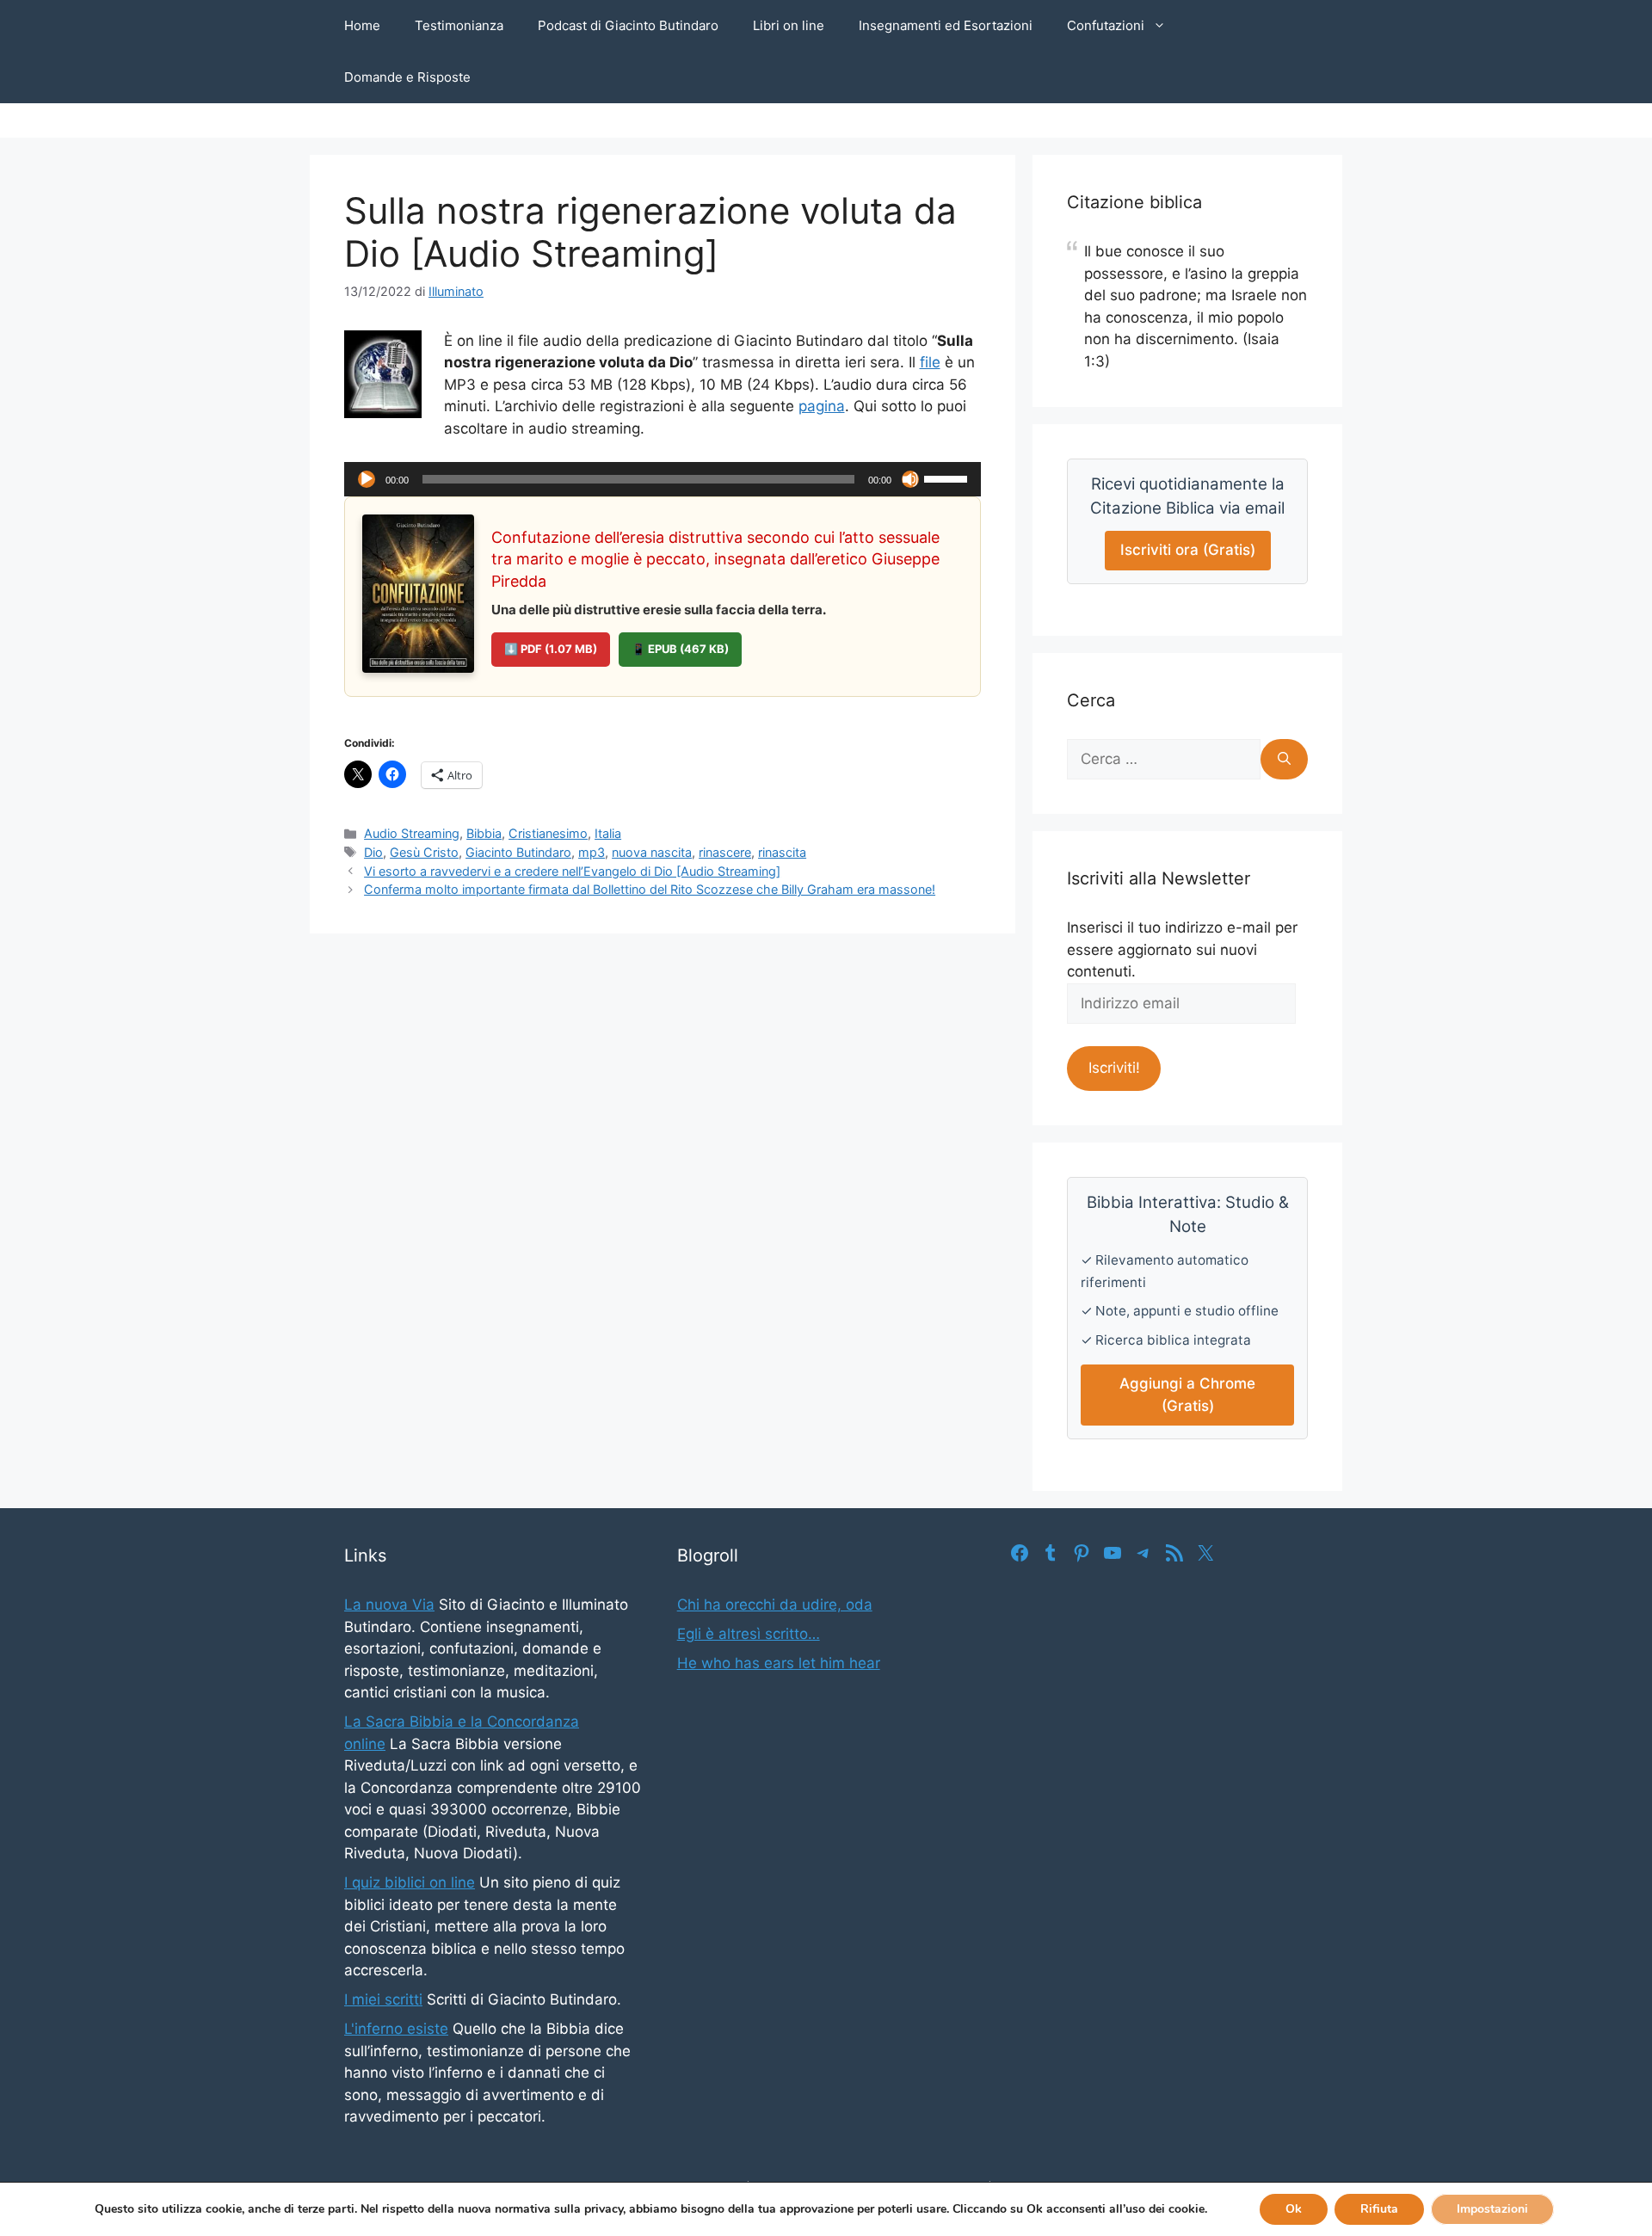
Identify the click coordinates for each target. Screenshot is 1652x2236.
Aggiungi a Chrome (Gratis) (1187, 1395)
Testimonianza (459, 25)
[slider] (948, 477)
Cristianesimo (548, 833)
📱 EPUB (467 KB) (680, 649)
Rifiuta (1379, 2209)
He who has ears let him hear (779, 1663)
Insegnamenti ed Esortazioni (946, 25)
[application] (663, 479)
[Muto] (910, 479)
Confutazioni (1106, 25)
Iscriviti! (1114, 1068)
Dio (373, 852)
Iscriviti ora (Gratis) (1188, 550)
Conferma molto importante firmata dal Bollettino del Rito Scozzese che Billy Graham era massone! (650, 889)
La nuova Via (389, 1605)
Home (362, 25)
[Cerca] (1284, 760)
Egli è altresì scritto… (749, 1634)
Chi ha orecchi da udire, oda (775, 1605)
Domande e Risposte (407, 77)
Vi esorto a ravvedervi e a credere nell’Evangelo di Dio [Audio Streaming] (572, 871)
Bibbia (484, 833)
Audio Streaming (412, 833)
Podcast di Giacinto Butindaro (628, 25)
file (930, 362)
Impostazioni (1492, 2209)
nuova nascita (652, 852)
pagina (822, 406)
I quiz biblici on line (410, 1882)
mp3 (592, 852)
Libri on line (789, 25)
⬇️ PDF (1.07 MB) (551, 649)
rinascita (782, 852)
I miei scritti (383, 1999)
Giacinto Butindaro (518, 852)
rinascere (725, 852)
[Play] (367, 479)
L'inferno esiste (396, 2029)
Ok (1294, 2209)
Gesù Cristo (424, 852)
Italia (608, 833)
